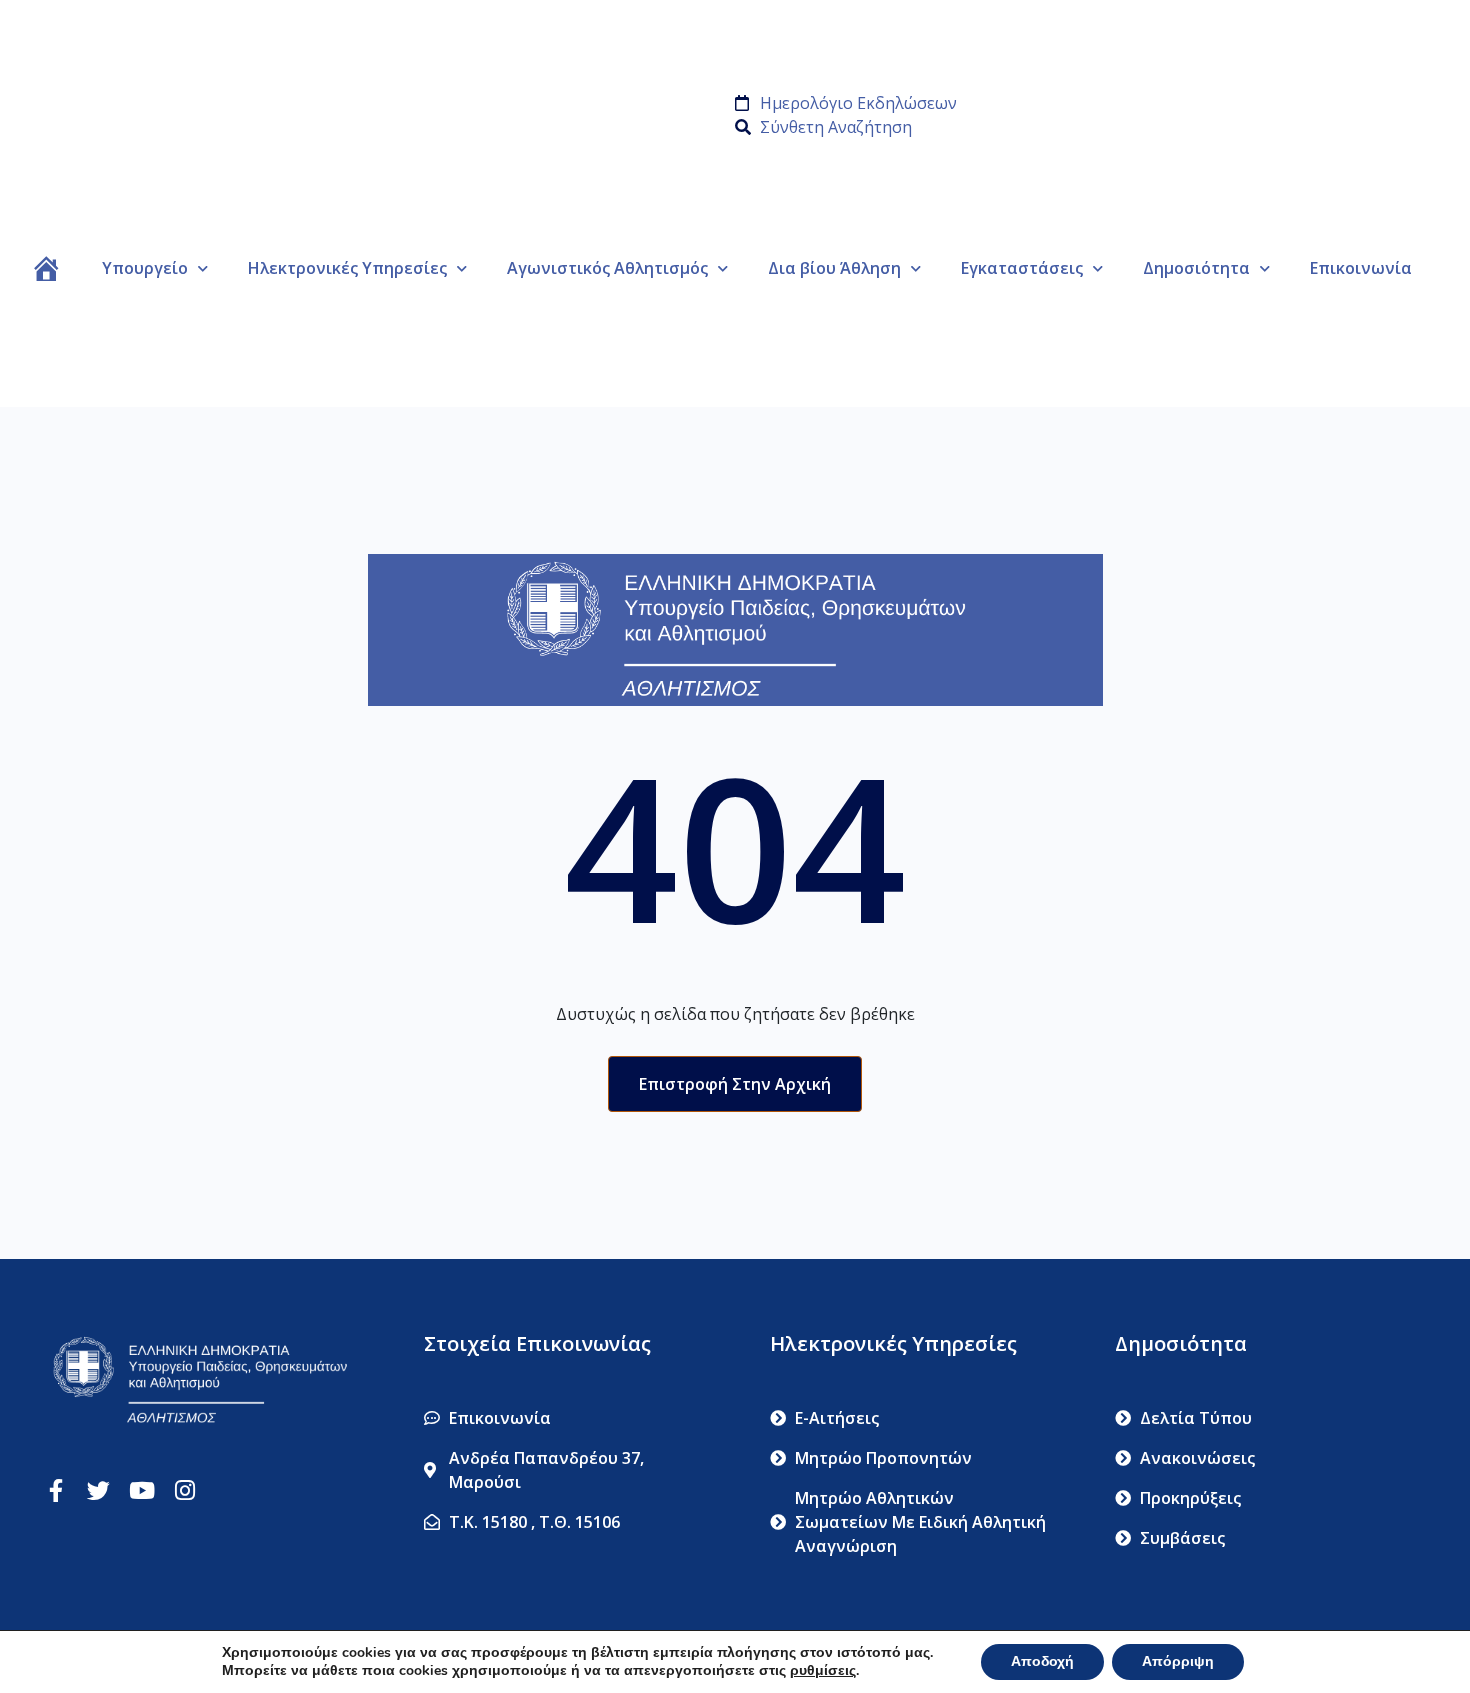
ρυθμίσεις (823, 1671)
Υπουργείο (145, 268)
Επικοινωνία (1361, 268)
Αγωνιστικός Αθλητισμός (607, 268)
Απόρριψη (1178, 1661)
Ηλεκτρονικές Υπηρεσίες (347, 268)
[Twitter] (98, 1490)
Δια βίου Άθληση (834, 268)
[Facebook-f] (55, 1490)
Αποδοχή (1042, 1661)
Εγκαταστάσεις (1022, 268)
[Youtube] (141, 1490)
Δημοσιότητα (1196, 268)
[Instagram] (184, 1490)
